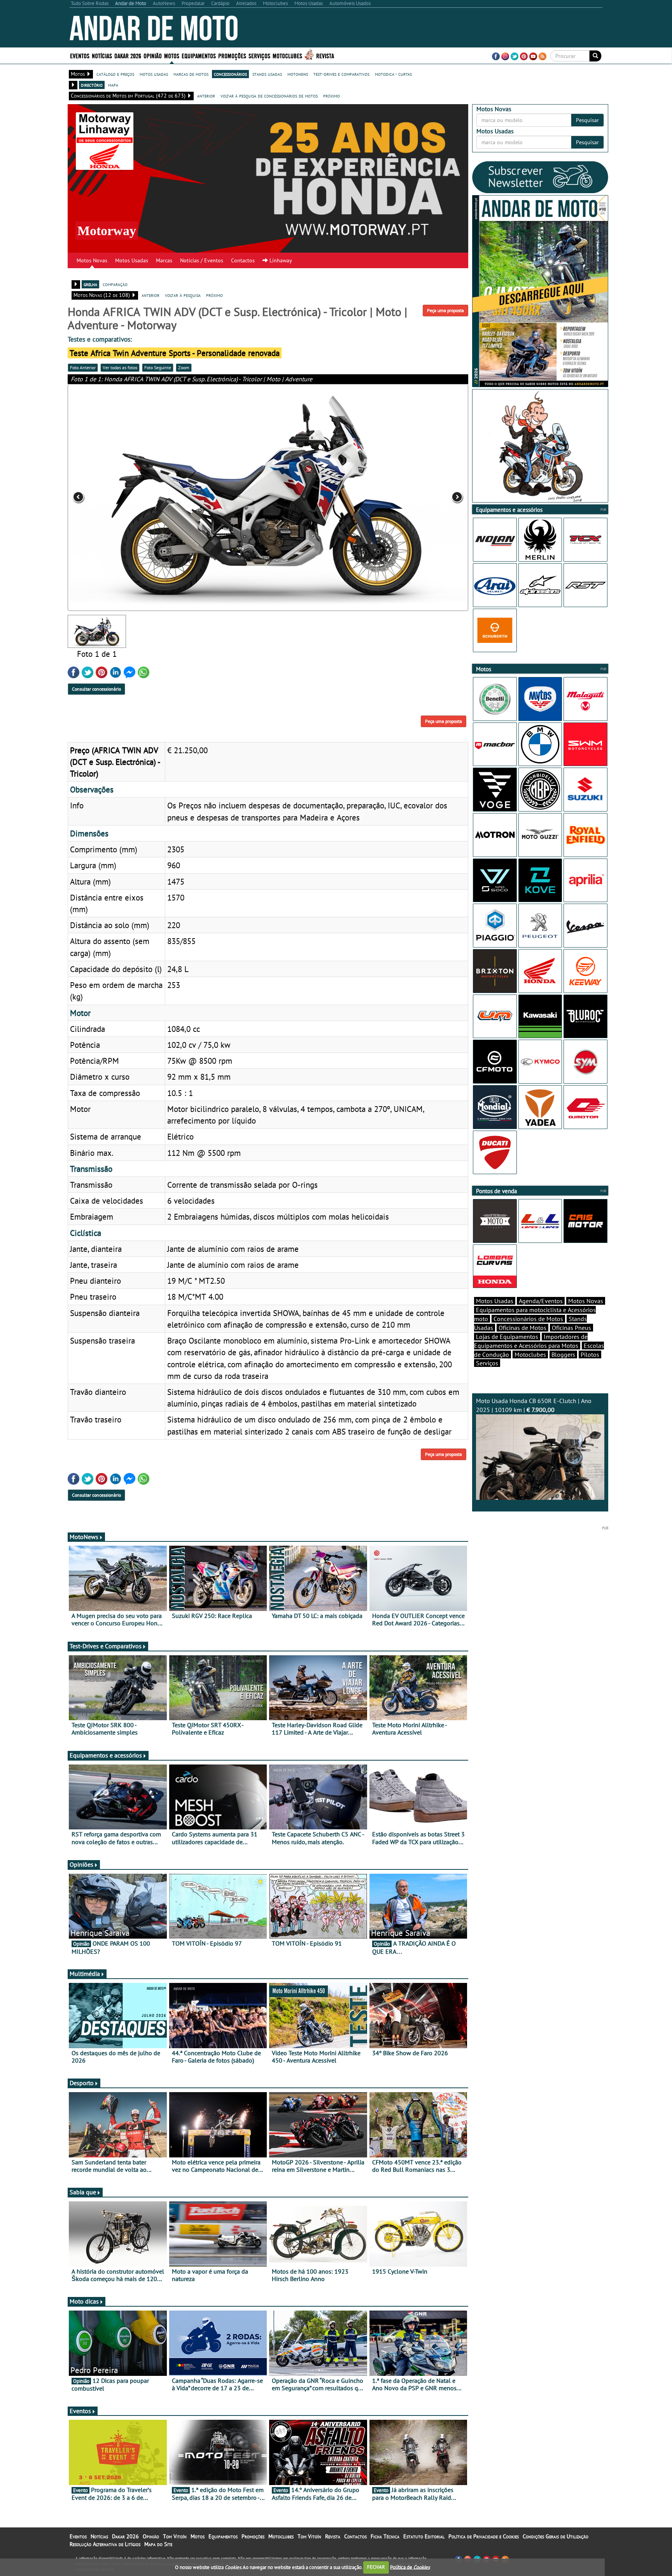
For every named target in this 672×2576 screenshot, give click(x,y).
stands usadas (267, 74)
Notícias (99, 2536)
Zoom (184, 367)
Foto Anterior (83, 367)
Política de (410, 2567)
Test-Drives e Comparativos (106, 1646)
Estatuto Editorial (424, 2536)
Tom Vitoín (175, 2536)
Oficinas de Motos (522, 1328)
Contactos (243, 260)
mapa (113, 85)
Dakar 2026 (128, 55)
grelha (90, 284)
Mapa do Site (158, 2544)
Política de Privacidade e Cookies (484, 2536)
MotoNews (84, 1537)
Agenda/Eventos (541, 1301)
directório (92, 85)
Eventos (80, 55)
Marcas (164, 260)
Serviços (487, 1363)
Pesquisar (587, 120)
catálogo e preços (115, 74)
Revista (325, 55)
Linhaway (280, 260)
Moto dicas (84, 2301)
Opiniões (81, 1864)
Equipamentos (223, 2536)
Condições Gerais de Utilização (556, 2536)
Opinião (153, 55)
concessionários (230, 74)
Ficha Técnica (385, 2536)
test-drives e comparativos (341, 74)
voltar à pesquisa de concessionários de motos (269, 96)
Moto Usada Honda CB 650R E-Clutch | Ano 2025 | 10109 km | (534, 1405)
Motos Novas (92, 260)
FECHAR (376, 2567)
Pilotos (590, 1354)
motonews (298, 74)
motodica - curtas (393, 74)
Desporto (82, 2083)
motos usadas (154, 74)
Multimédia (85, 1974)
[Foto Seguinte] (388, 497)
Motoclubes (287, 55)
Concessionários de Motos (528, 1319)
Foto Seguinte (158, 367)
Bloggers (563, 1354)
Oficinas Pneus (571, 1328)
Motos (198, 2536)
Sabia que (83, 2192)
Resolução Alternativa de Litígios (105, 2544)
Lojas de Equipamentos (507, 1337)
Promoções (232, 55)
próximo (332, 96)
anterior (206, 96)
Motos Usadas (132, 260)
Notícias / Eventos (202, 260)
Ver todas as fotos (120, 367)
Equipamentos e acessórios (106, 1755)
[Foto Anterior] (148, 497)
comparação (115, 284)
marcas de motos (191, 74)
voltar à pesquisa (183, 295)
